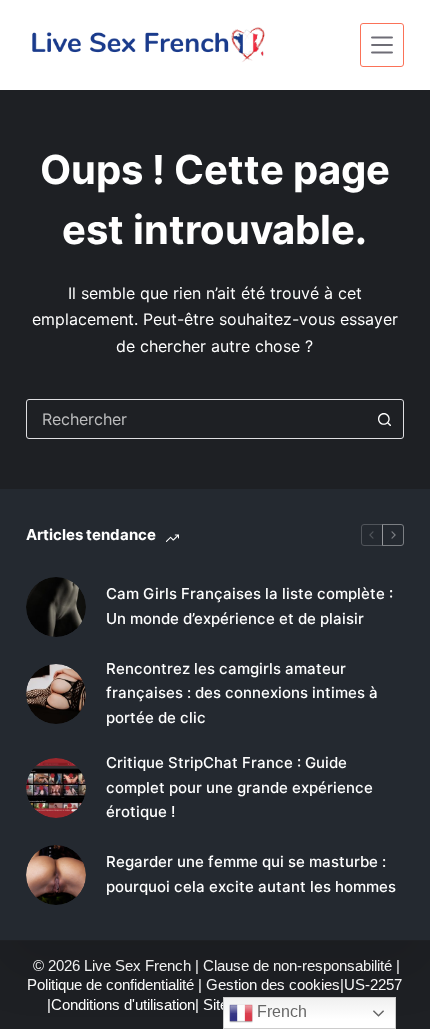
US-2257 (373, 984)
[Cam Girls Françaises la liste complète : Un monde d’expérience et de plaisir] (56, 607)
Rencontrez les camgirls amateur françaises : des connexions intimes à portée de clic (242, 693)
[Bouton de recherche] (384, 419)
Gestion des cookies (273, 984)
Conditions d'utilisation (123, 1004)
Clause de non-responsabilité (297, 965)
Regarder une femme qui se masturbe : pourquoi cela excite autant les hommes (251, 874)
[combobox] (196, 419)
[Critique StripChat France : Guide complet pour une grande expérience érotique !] (56, 788)
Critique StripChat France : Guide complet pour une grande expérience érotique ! (239, 787)
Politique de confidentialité (110, 984)
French (280, 1011)
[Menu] (382, 45)
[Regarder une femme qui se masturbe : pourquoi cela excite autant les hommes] (56, 875)
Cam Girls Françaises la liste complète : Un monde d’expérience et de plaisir (249, 606)
